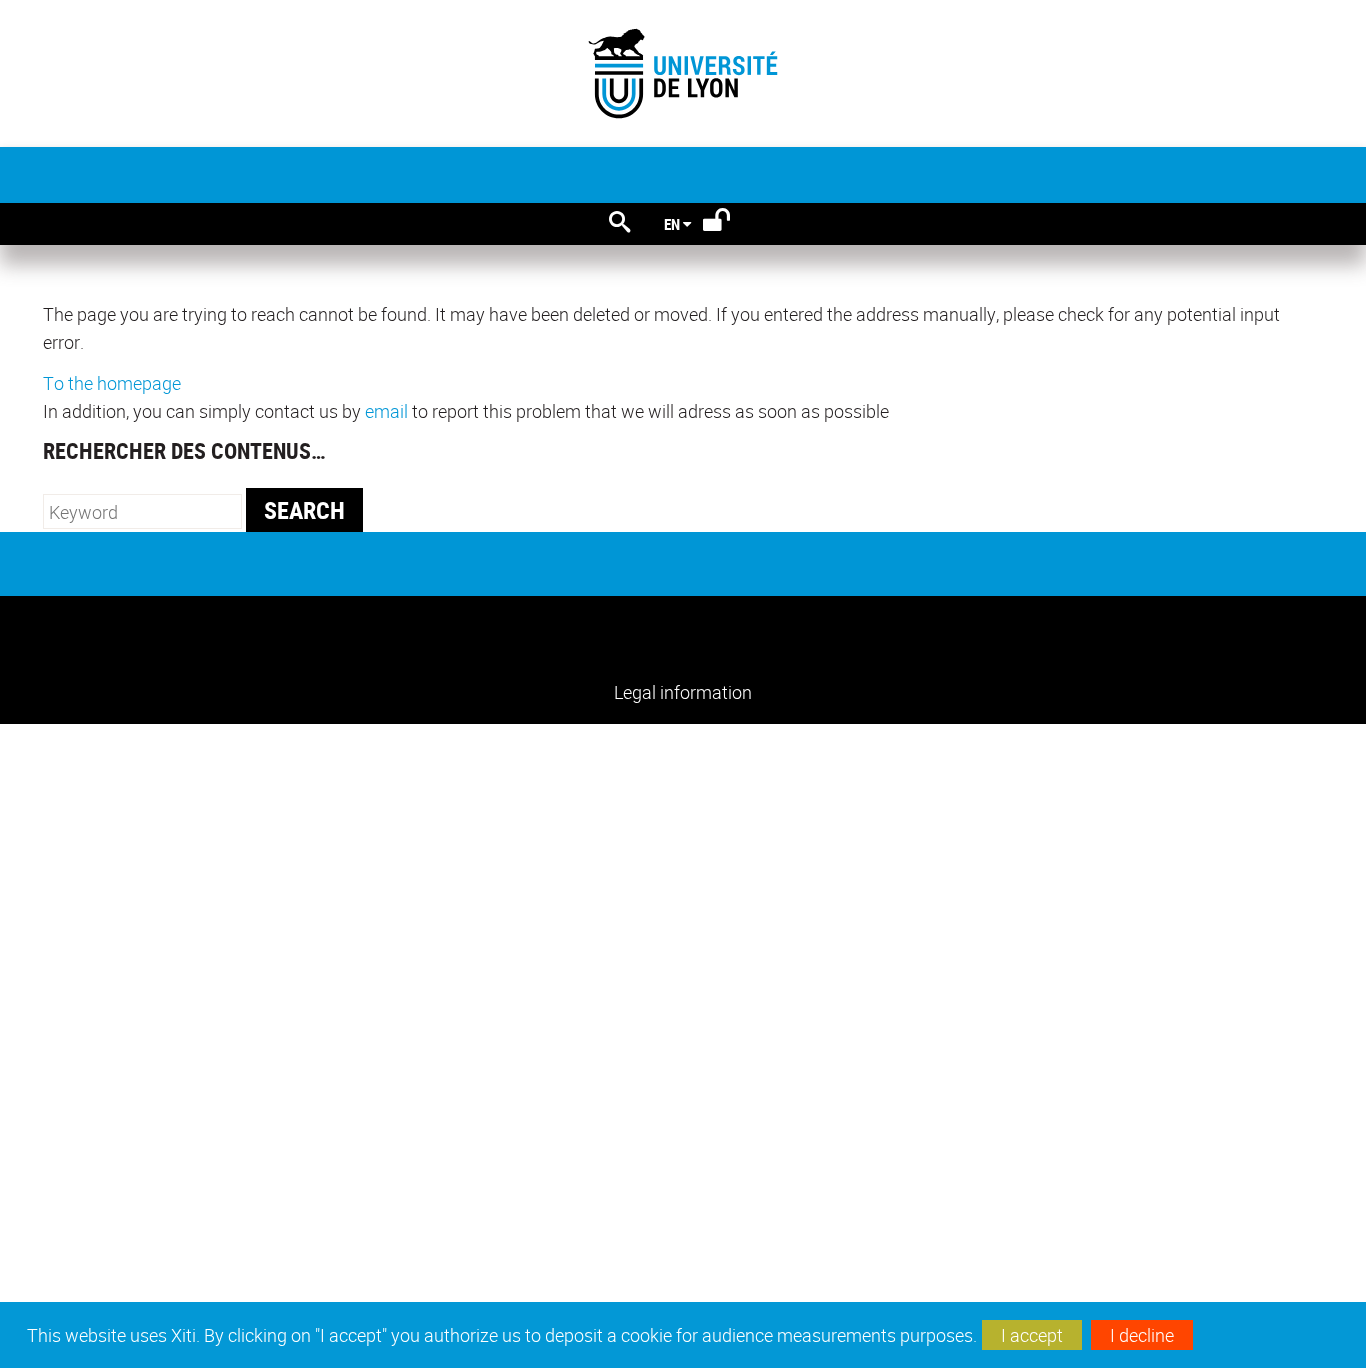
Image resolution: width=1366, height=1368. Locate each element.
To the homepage (112, 383)
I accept (1032, 1335)
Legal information (683, 692)
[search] (142, 511)
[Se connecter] (729, 224)
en (672, 224)
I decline (1142, 1335)
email (386, 411)
